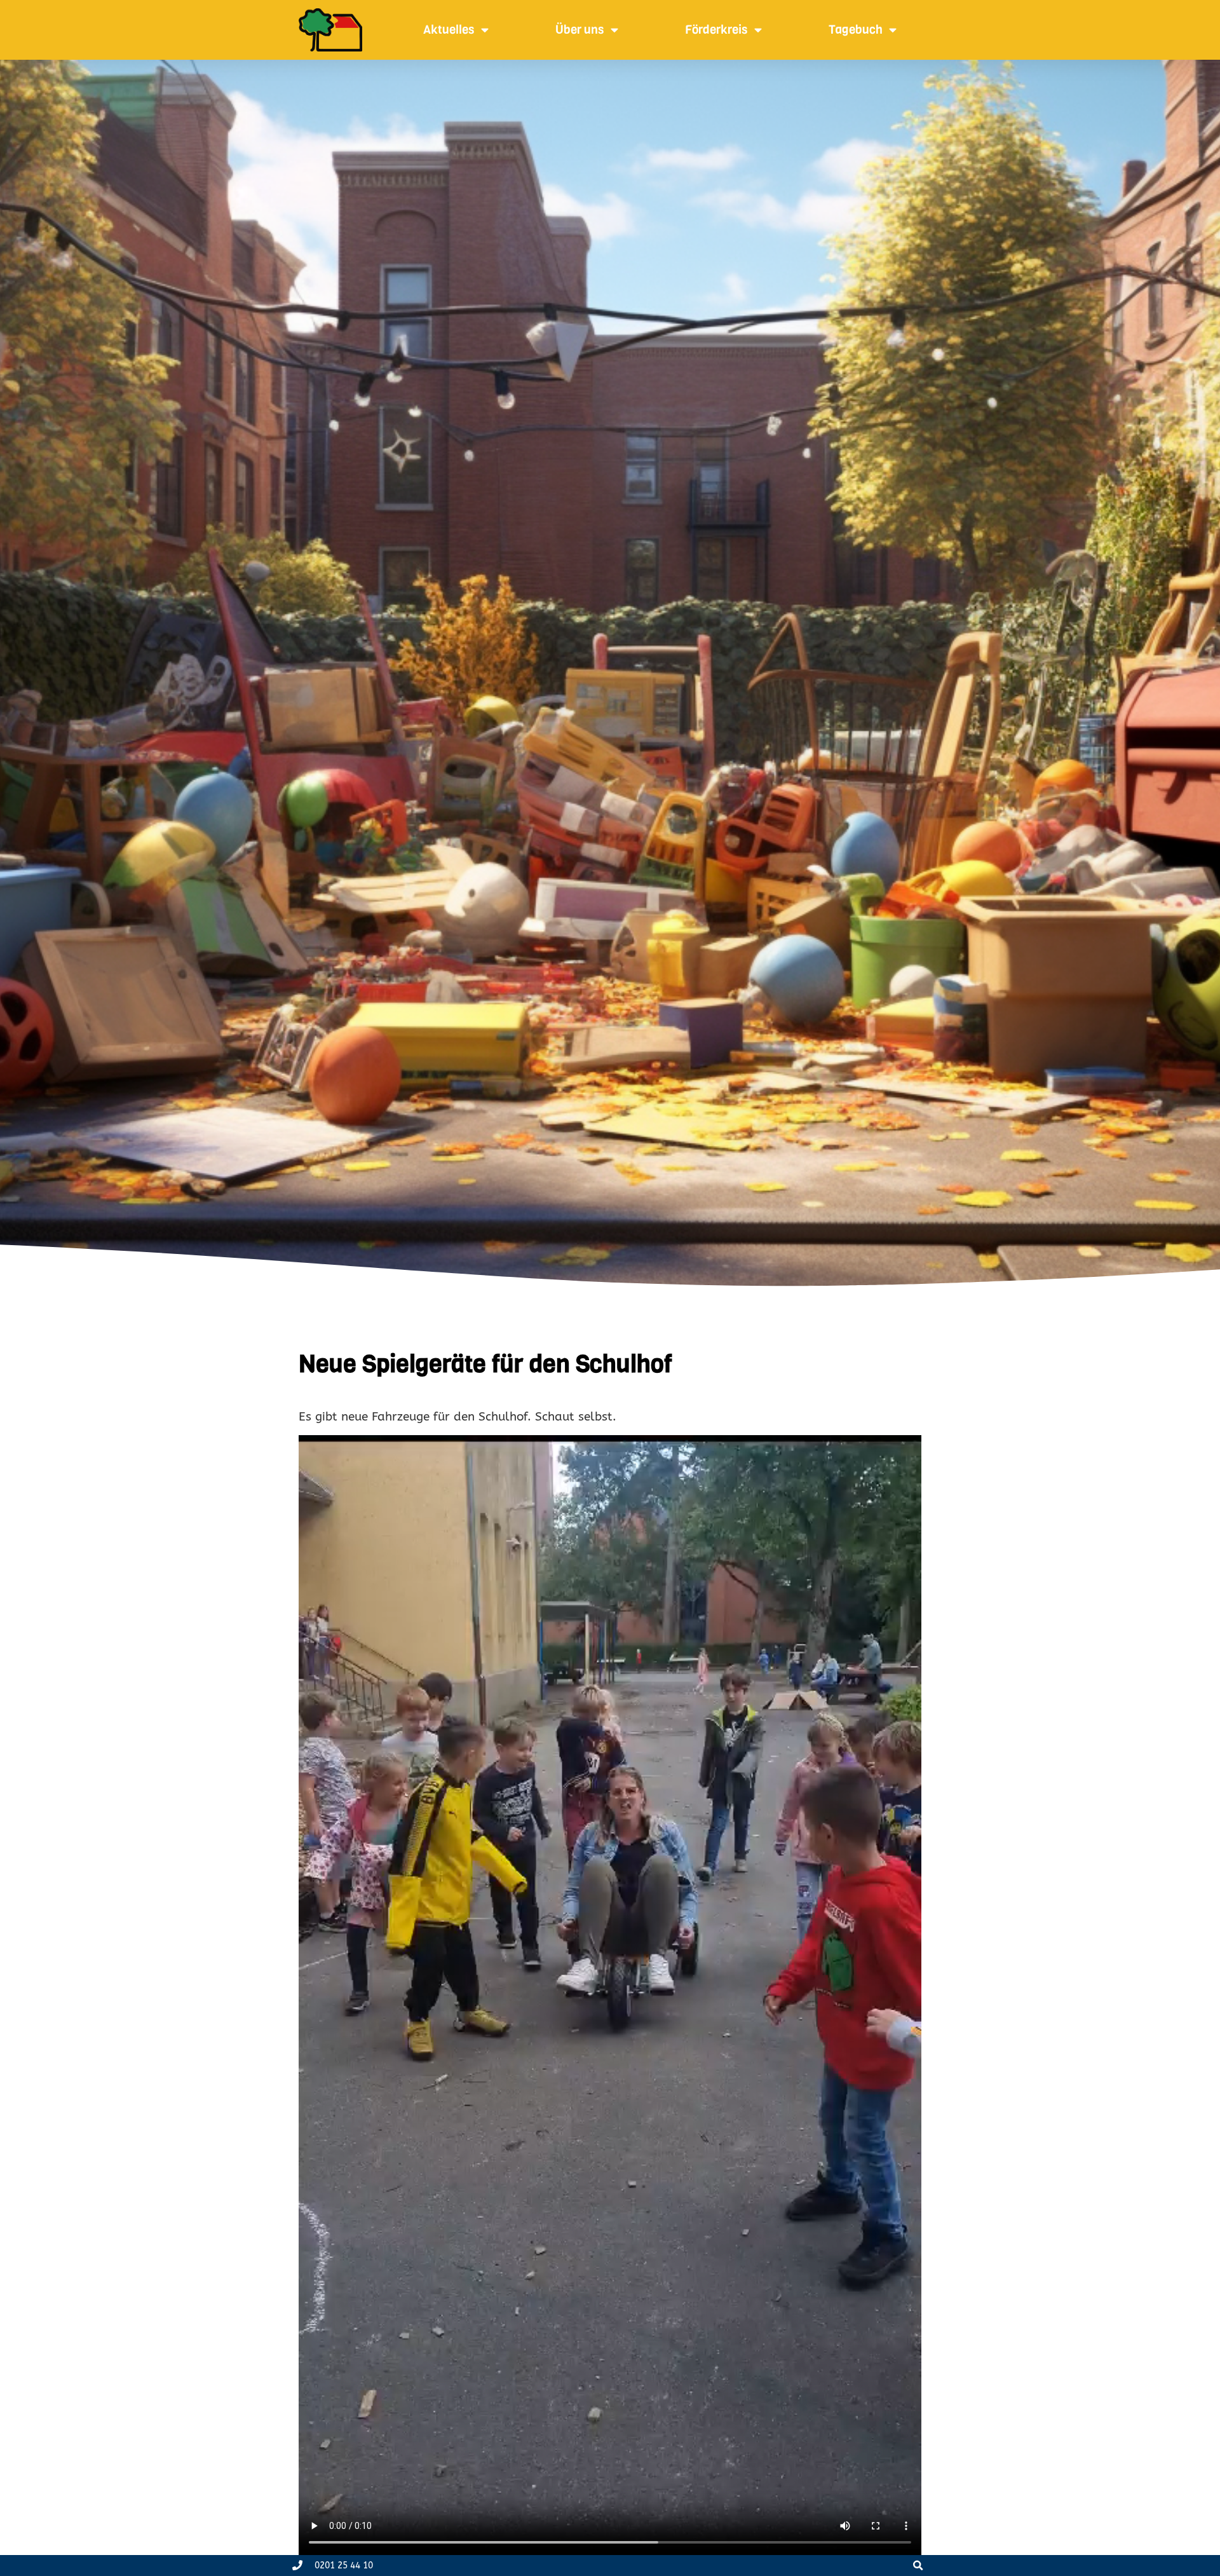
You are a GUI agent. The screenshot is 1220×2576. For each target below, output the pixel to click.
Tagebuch (856, 30)
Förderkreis (716, 30)
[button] (918, 2566)
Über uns (580, 30)
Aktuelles (449, 30)
